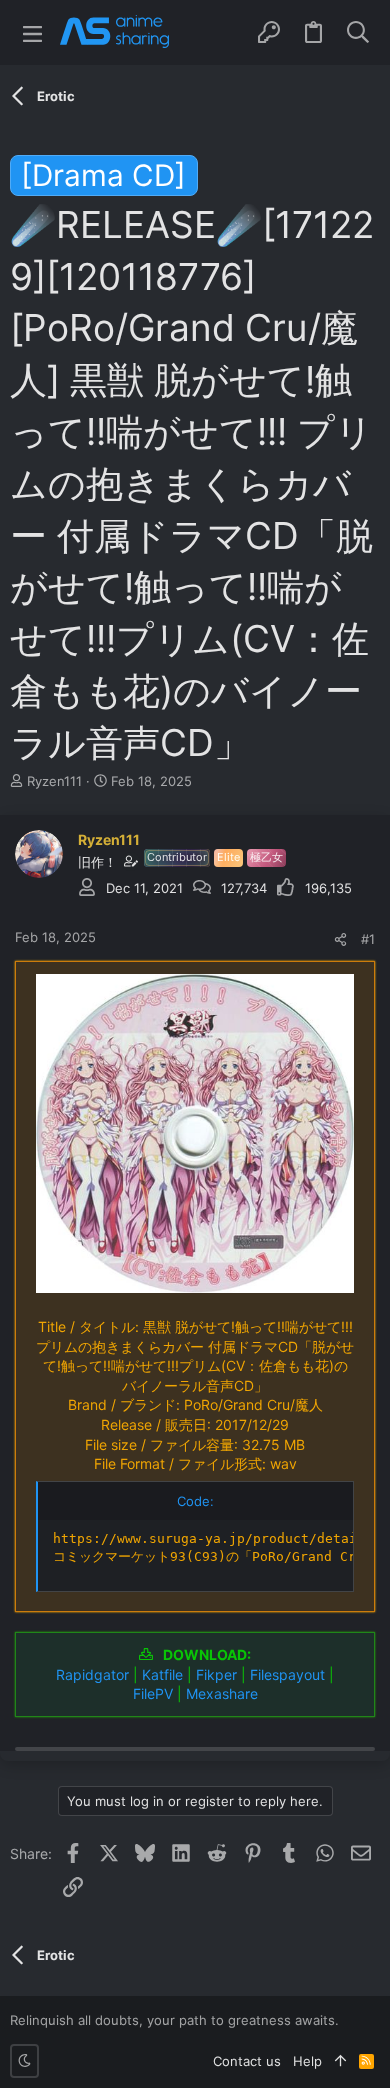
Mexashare (222, 1693)
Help (307, 2061)
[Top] (340, 2061)
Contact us (247, 2061)
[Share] (340, 939)
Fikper (216, 1674)
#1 (368, 939)
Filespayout (287, 1674)
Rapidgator (92, 1674)
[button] (32, 32)
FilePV (153, 1693)
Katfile (162, 1674)
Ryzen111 (54, 781)
